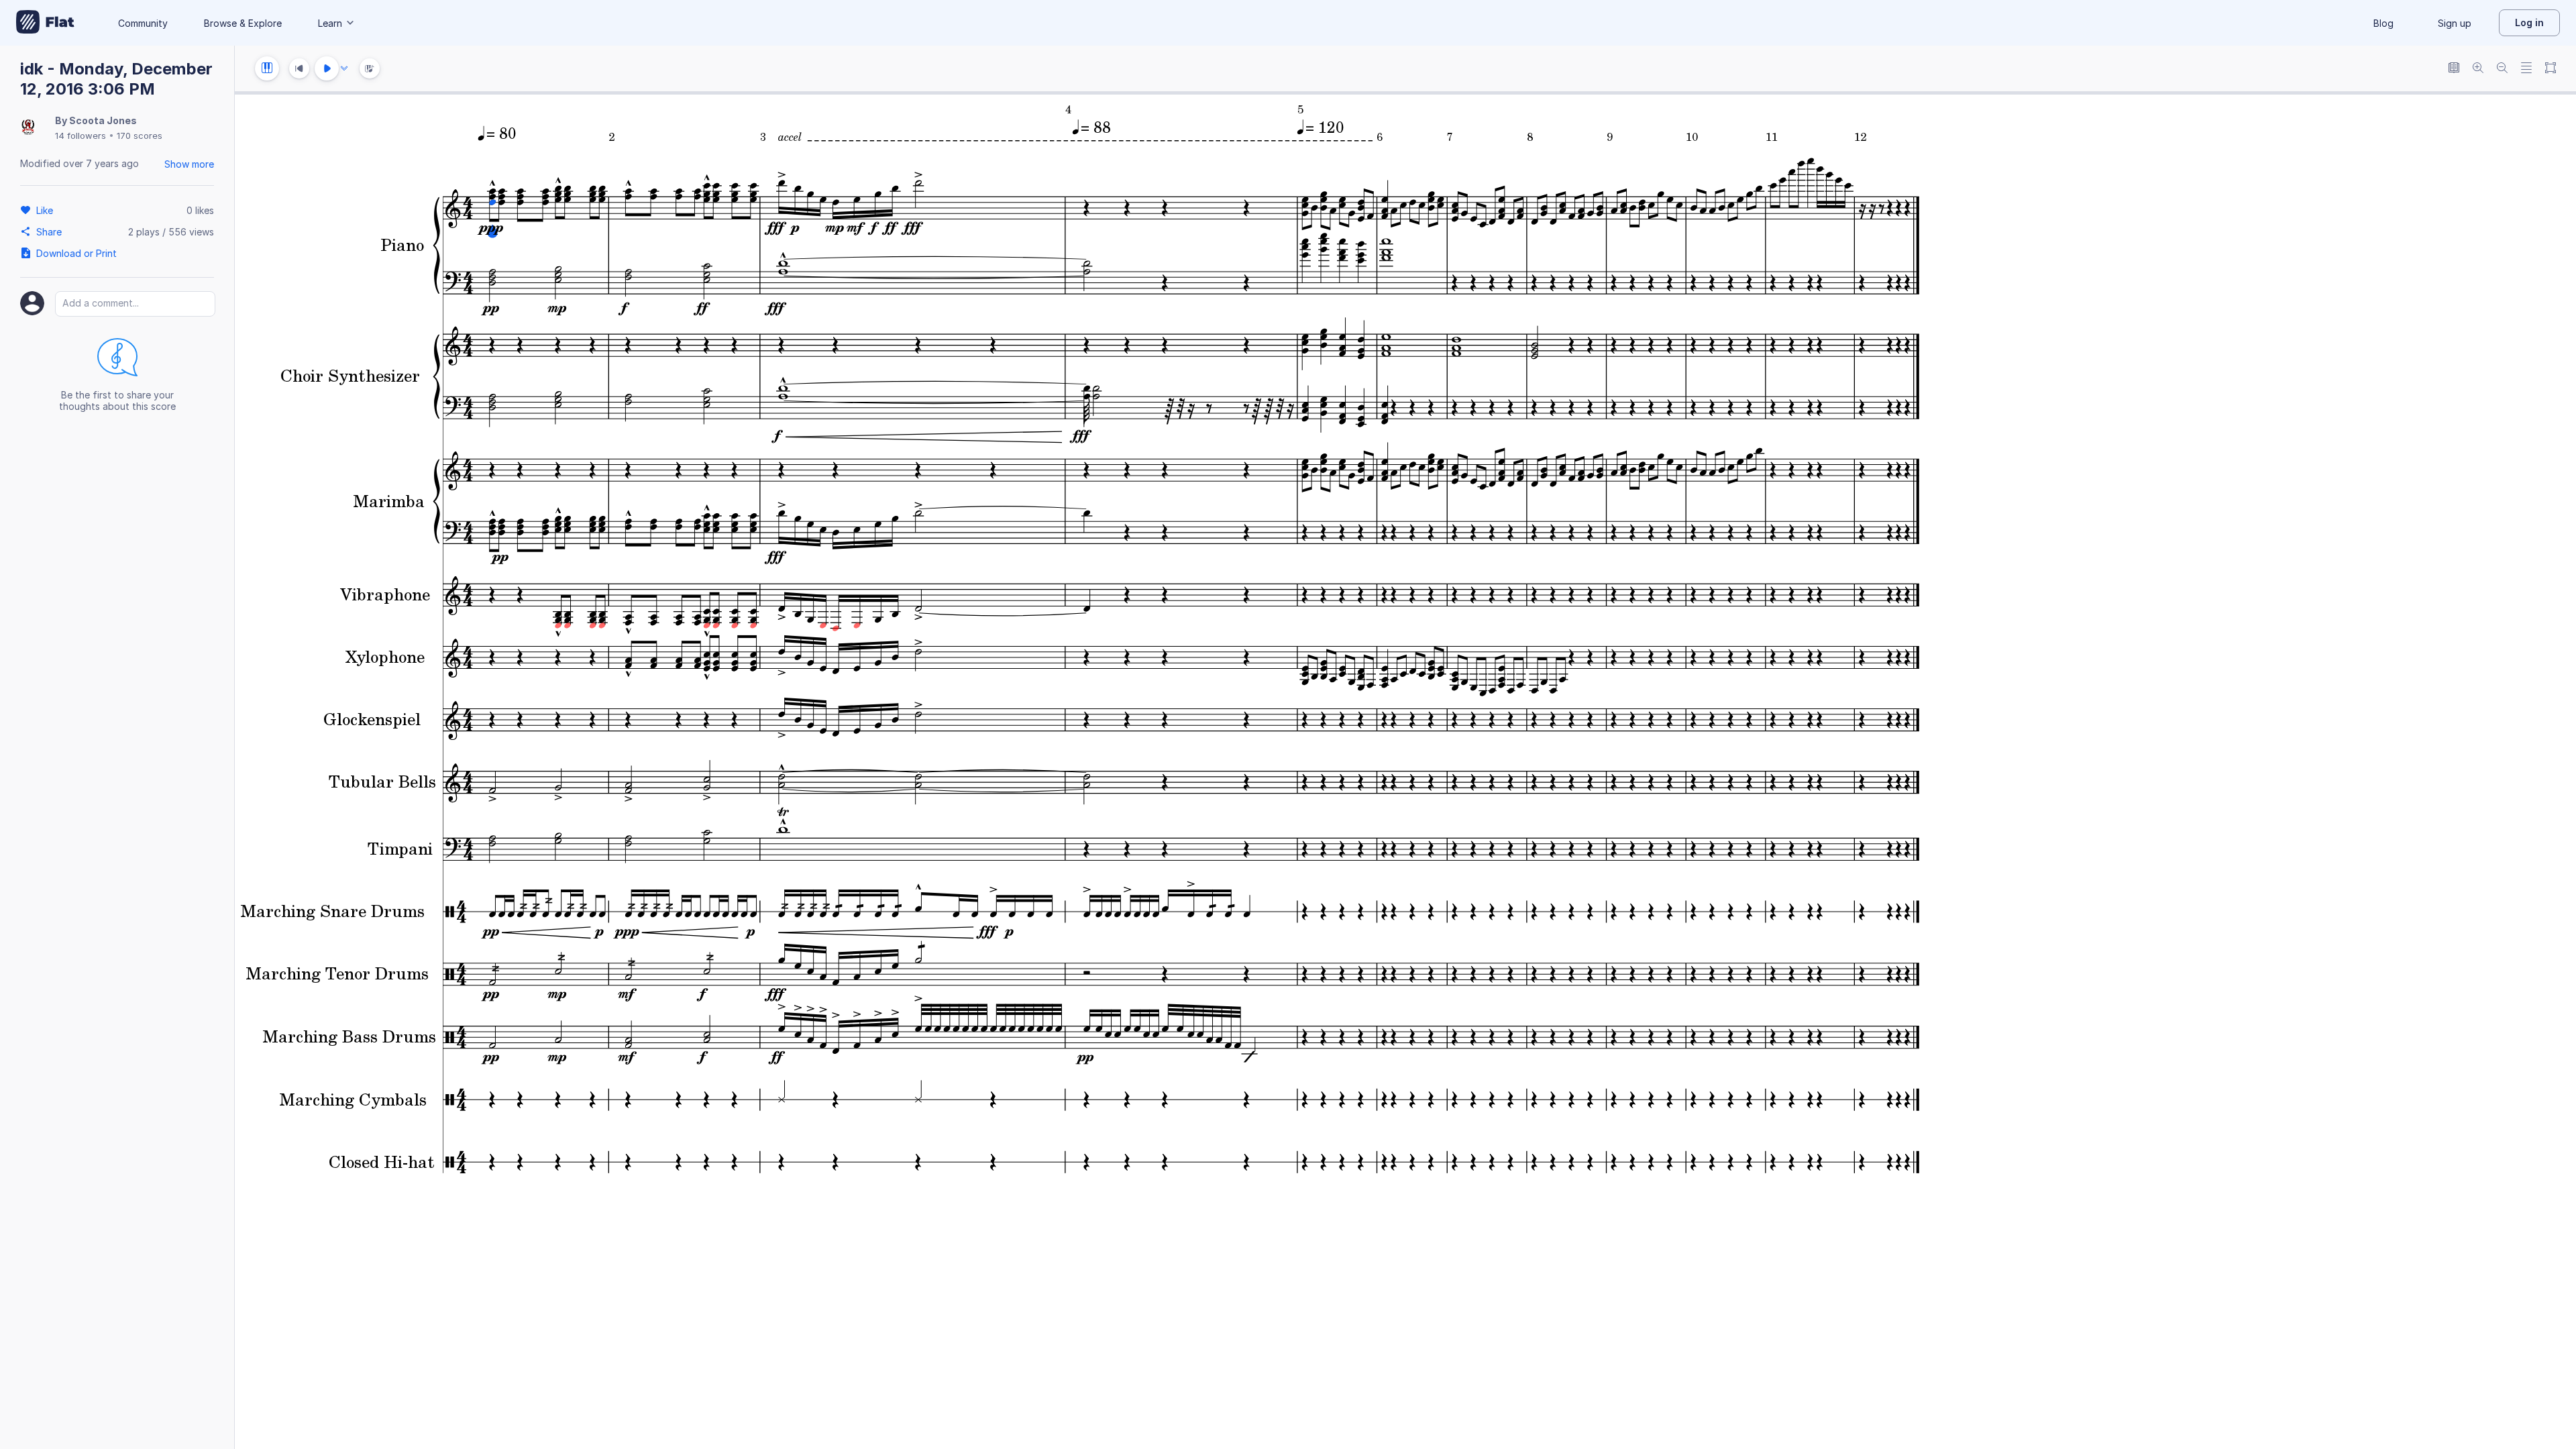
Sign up (2455, 23)
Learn (330, 23)
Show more (189, 164)
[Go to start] (299, 68)
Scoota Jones (103, 120)
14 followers (80, 136)
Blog (2383, 23)
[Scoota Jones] (28, 128)
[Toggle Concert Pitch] (2454, 69)
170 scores (140, 136)
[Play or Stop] (327, 68)
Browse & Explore (243, 23)
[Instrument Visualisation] (370, 68)
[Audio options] (344, 68)
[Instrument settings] (267, 68)
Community (143, 23)
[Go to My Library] (45, 23)
